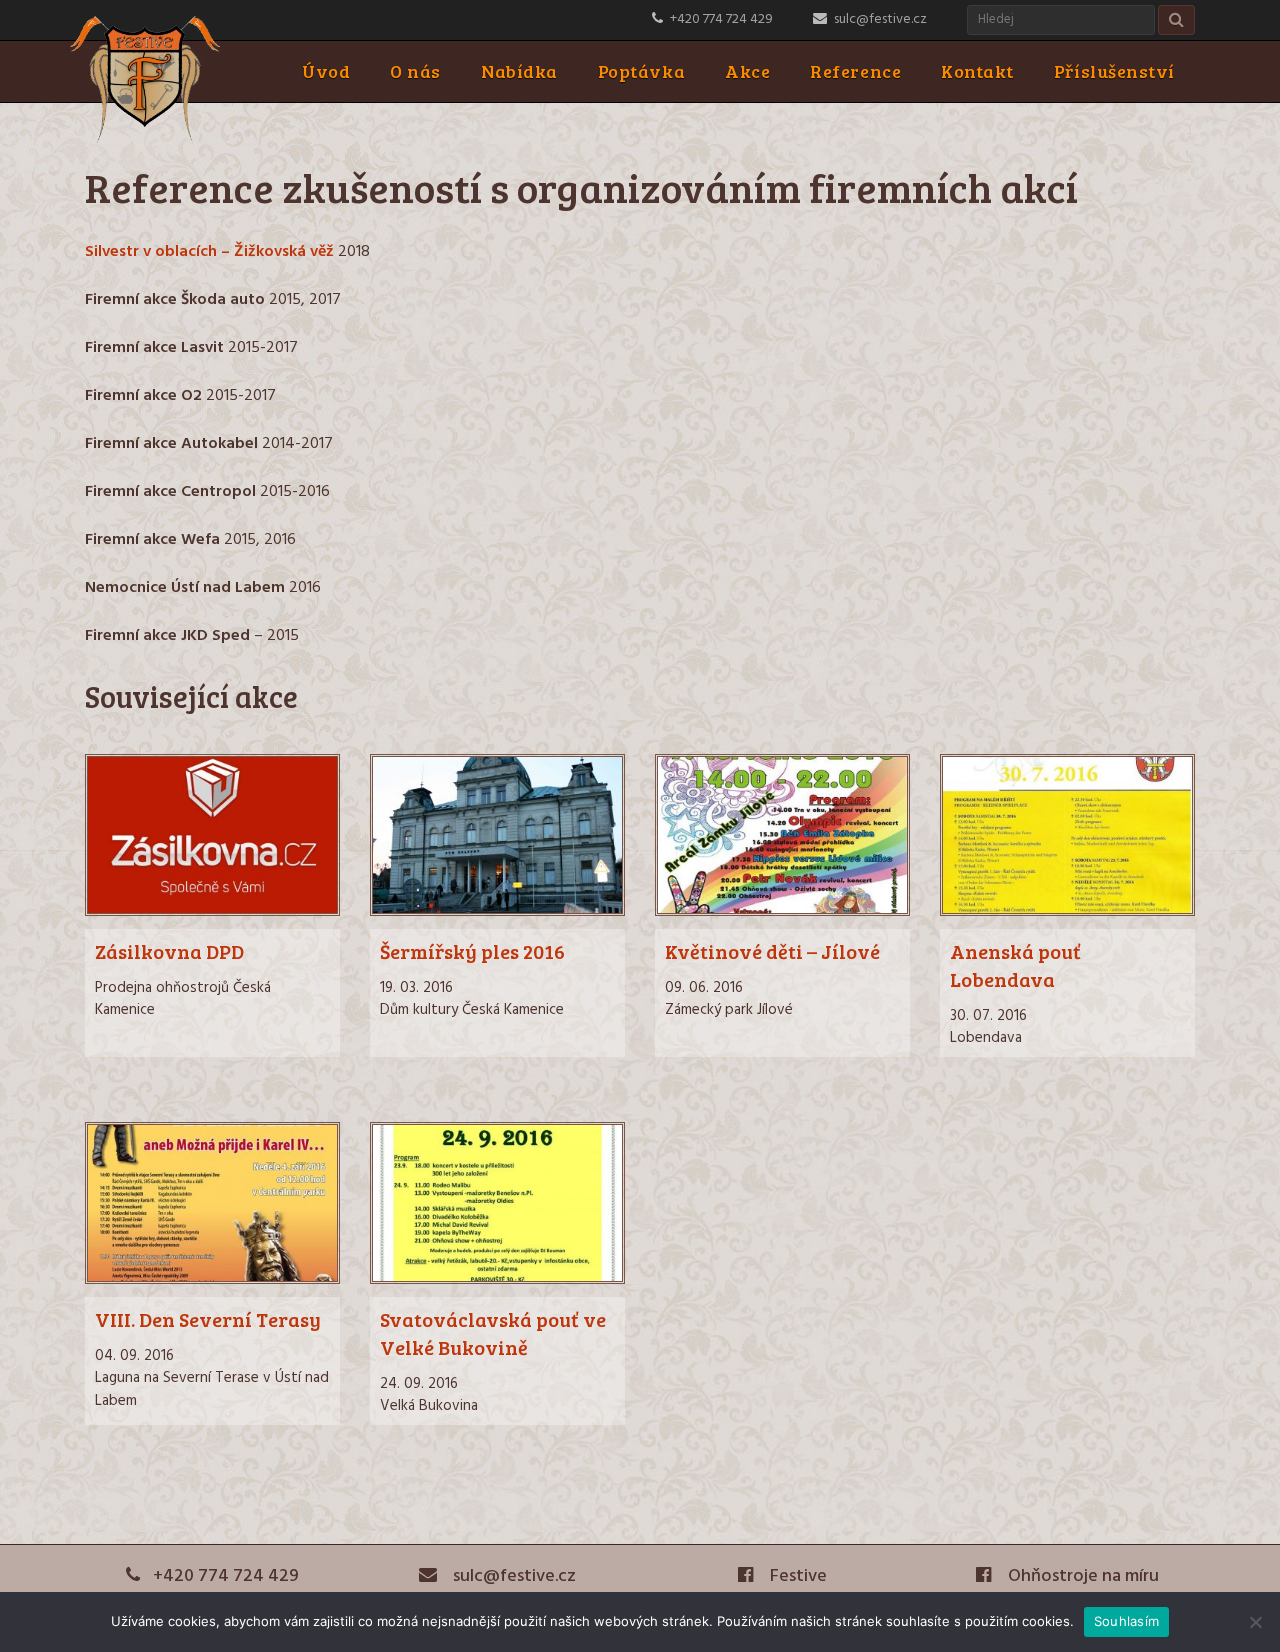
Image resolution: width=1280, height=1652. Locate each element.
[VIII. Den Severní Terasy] (212, 1280)
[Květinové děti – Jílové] (782, 912)
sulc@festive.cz (880, 19)
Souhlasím (1126, 1621)
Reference (855, 71)
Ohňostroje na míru (1081, 1576)
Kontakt (977, 71)
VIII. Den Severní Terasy (208, 1319)
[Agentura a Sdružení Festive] (145, 140)
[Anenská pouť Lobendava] (1067, 912)
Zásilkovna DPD (169, 951)
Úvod (326, 71)
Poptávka (641, 71)
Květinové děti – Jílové (772, 951)
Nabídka (519, 71)
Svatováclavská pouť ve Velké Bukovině (493, 1333)
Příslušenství (1114, 71)
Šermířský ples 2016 (472, 951)
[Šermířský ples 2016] (497, 912)
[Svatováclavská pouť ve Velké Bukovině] (497, 1280)
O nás (415, 71)
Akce (747, 71)
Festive (796, 1576)
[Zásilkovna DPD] (212, 912)
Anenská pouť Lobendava (1015, 965)
